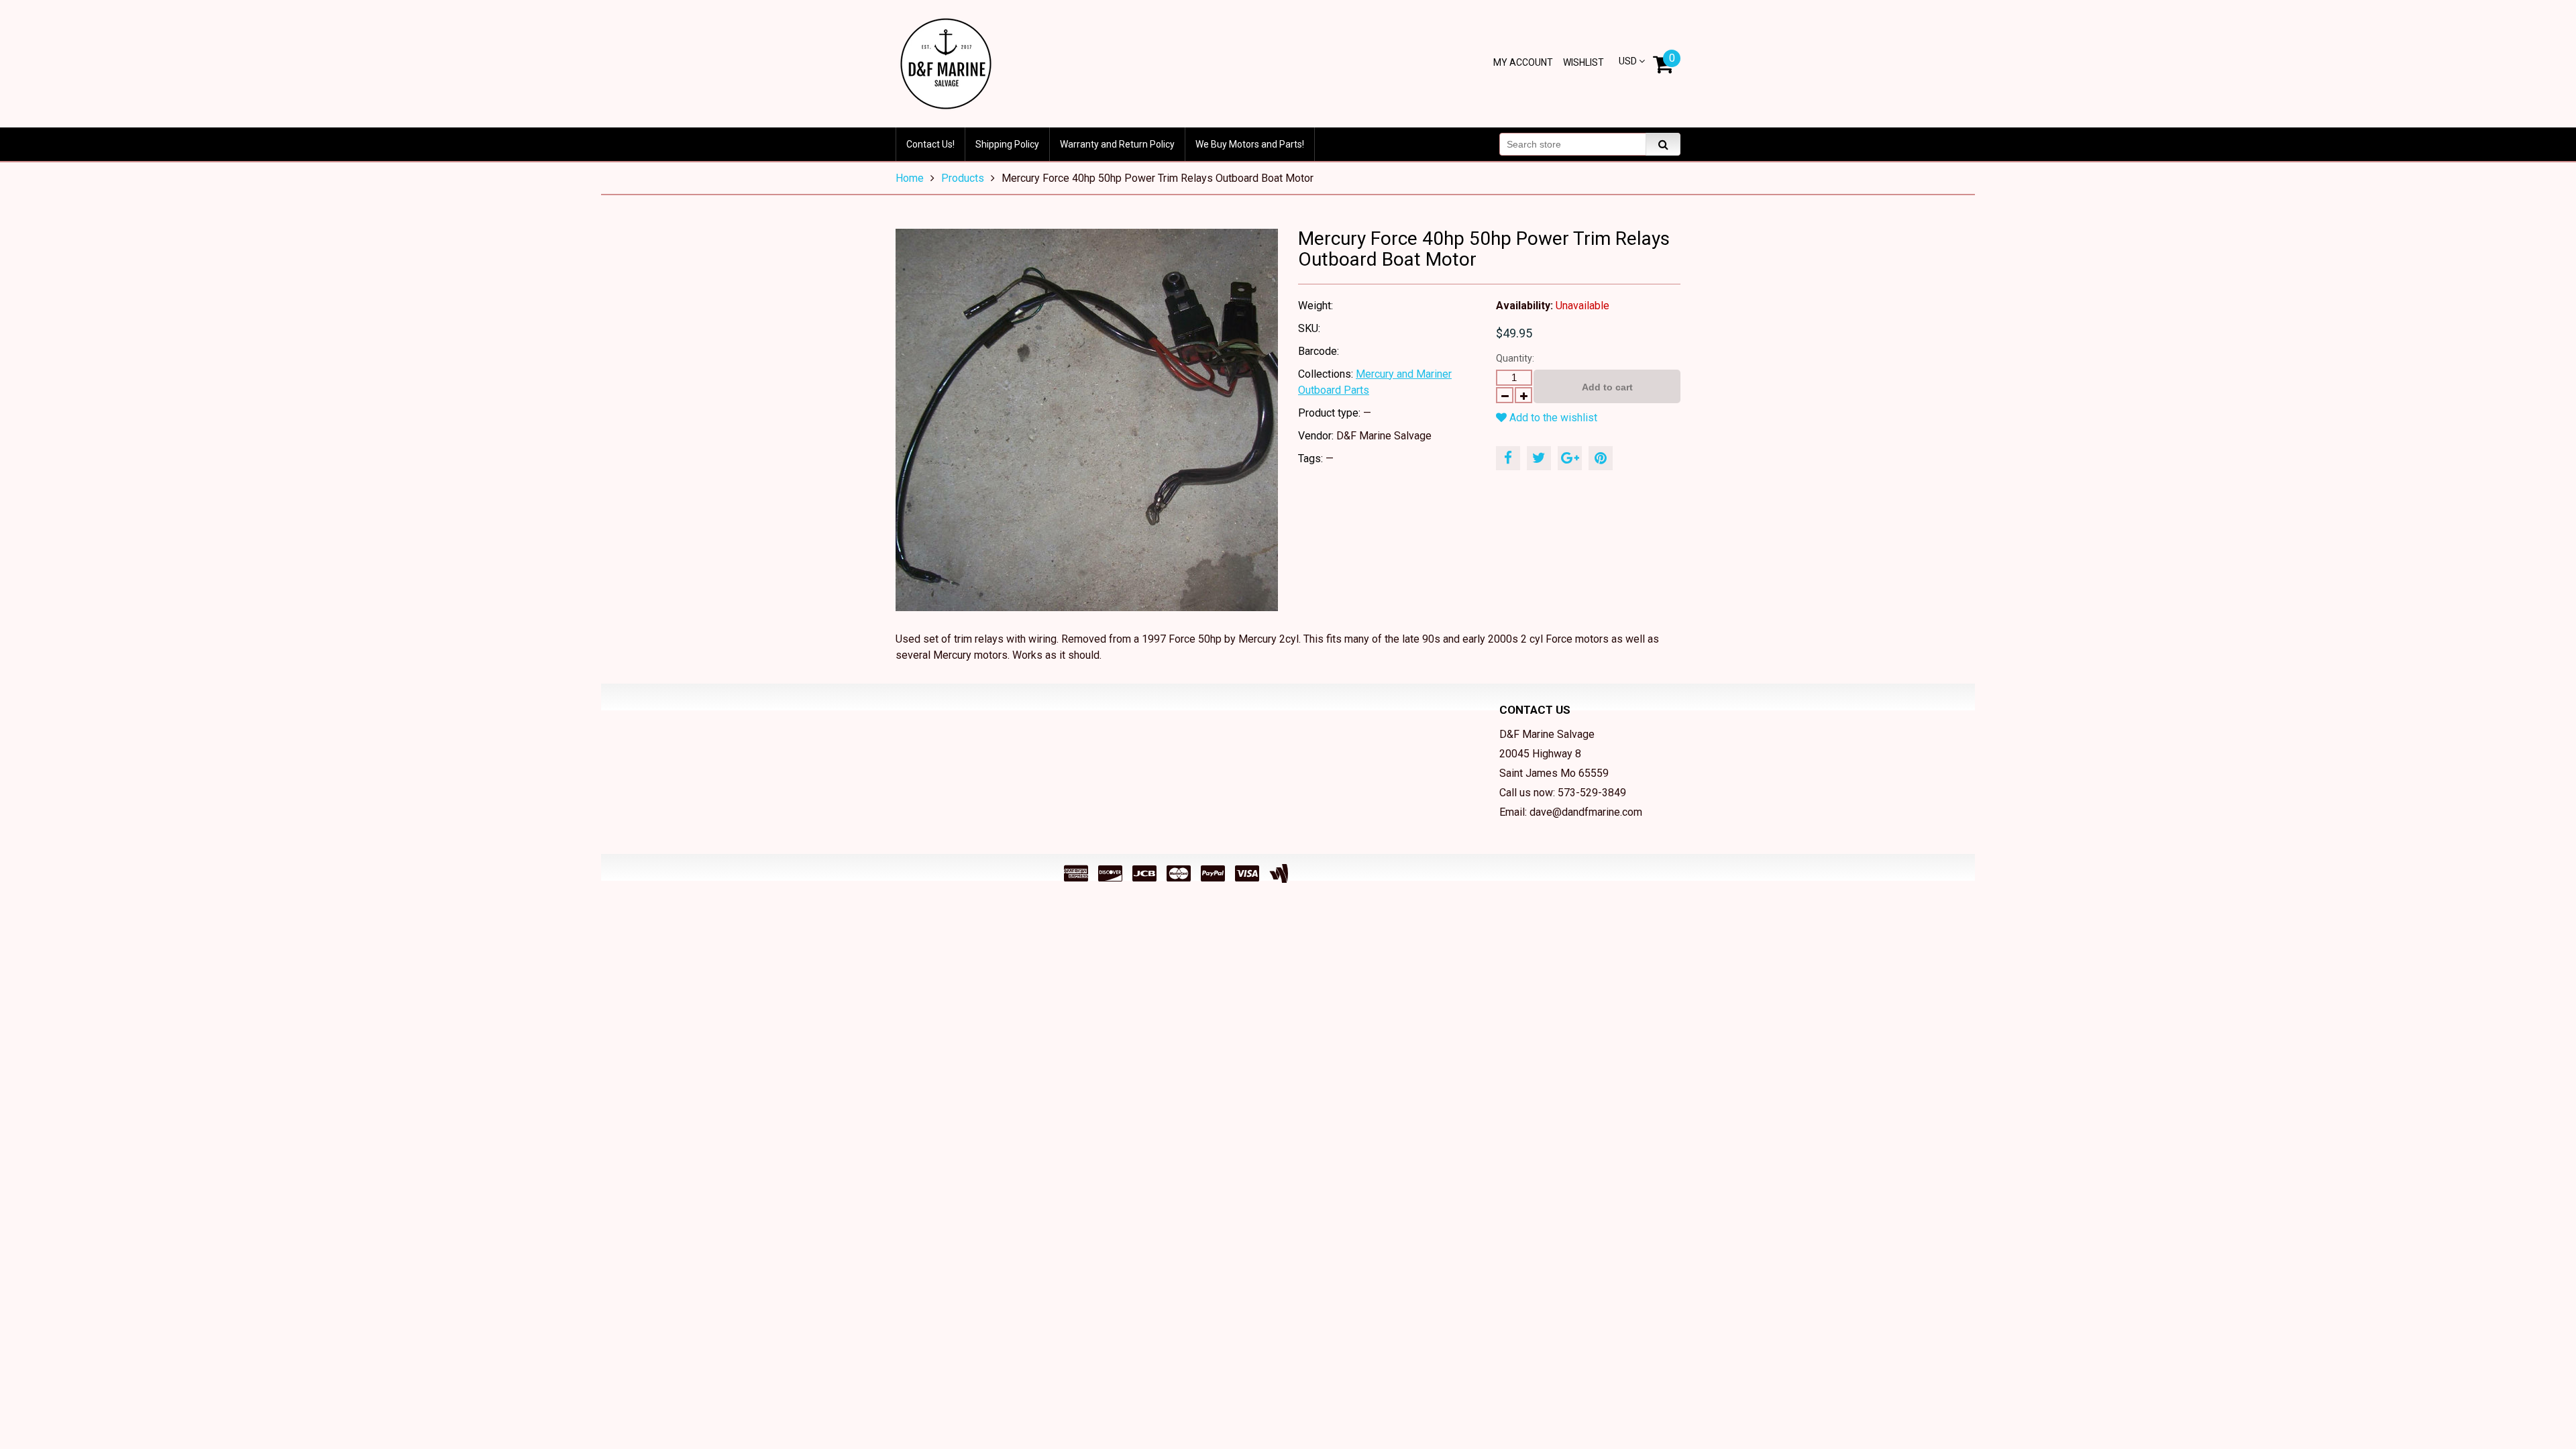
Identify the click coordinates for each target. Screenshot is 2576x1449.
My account (1523, 62)
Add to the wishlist (1552, 418)
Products (963, 178)
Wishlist (1584, 62)
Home (910, 178)
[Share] (1508, 458)
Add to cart (1607, 387)
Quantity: (1515, 358)
